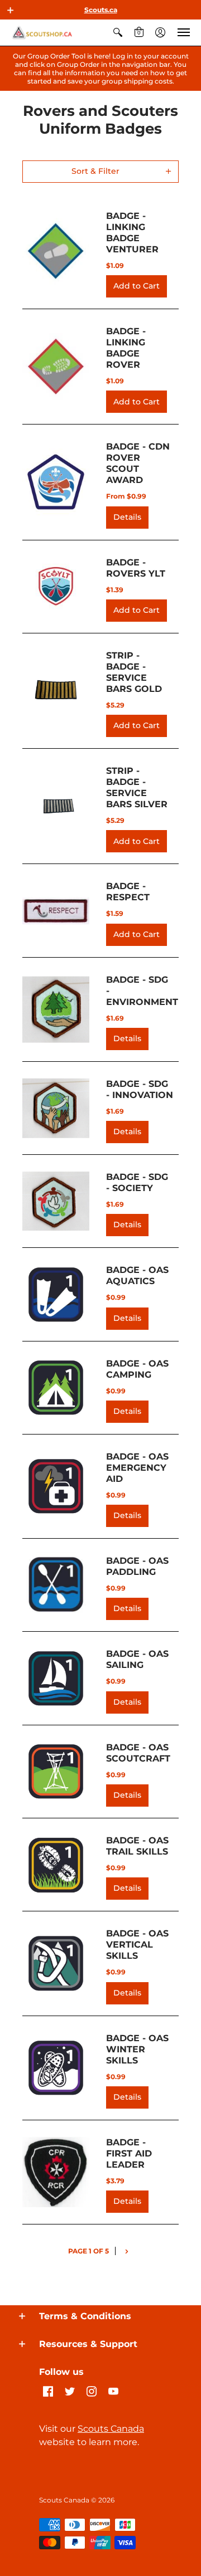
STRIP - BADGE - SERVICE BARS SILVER (137, 787)
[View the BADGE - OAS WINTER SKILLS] (56, 2068)
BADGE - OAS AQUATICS (137, 1275)
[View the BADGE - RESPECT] (56, 911)
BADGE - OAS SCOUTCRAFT (138, 1753)
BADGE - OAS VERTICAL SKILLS (137, 1945)
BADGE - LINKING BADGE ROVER (126, 348)
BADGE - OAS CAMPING (137, 1369)
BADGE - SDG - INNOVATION (140, 1089)
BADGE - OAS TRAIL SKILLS (137, 1846)
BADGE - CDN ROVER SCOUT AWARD (138, 463)
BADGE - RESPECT (128, 892)
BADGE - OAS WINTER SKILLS (137, 2049)
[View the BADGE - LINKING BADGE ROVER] (56, 367)
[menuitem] (118, 33)
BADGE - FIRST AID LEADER (129, 2153)
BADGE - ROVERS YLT (136, 568)
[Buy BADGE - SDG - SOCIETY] (56, 1201)
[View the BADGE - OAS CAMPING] (56, 1388)
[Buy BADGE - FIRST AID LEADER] (56, 2172)
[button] (11, 10)
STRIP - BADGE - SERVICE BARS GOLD (134, 672)
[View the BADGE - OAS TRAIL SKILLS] (56, 1865)
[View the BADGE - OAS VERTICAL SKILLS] (56, 1963)
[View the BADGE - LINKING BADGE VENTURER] (56, 251)
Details (127, 517)
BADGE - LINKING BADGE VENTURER (132, 233)
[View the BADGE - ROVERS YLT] (56, 587)
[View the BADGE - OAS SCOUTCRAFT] (56, 1772)
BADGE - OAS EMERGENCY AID (137, 1468)
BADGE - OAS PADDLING (137, 1566)
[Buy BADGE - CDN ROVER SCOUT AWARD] (56, 482)
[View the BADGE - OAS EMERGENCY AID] (56, 1486)
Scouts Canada (111, 2429)
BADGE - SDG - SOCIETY (137, 1182)
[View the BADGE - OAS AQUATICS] (56, 1295)
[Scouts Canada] (42, 33)
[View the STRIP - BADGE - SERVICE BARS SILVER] (56, 806)
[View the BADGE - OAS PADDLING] (56, 1585)
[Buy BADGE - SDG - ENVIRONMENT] (56, 1009)
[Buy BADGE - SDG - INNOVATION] (56, 1108)
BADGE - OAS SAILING (137, 1659)
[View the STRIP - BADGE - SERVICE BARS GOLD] (56, 691)
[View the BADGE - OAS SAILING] (56, 1679)
